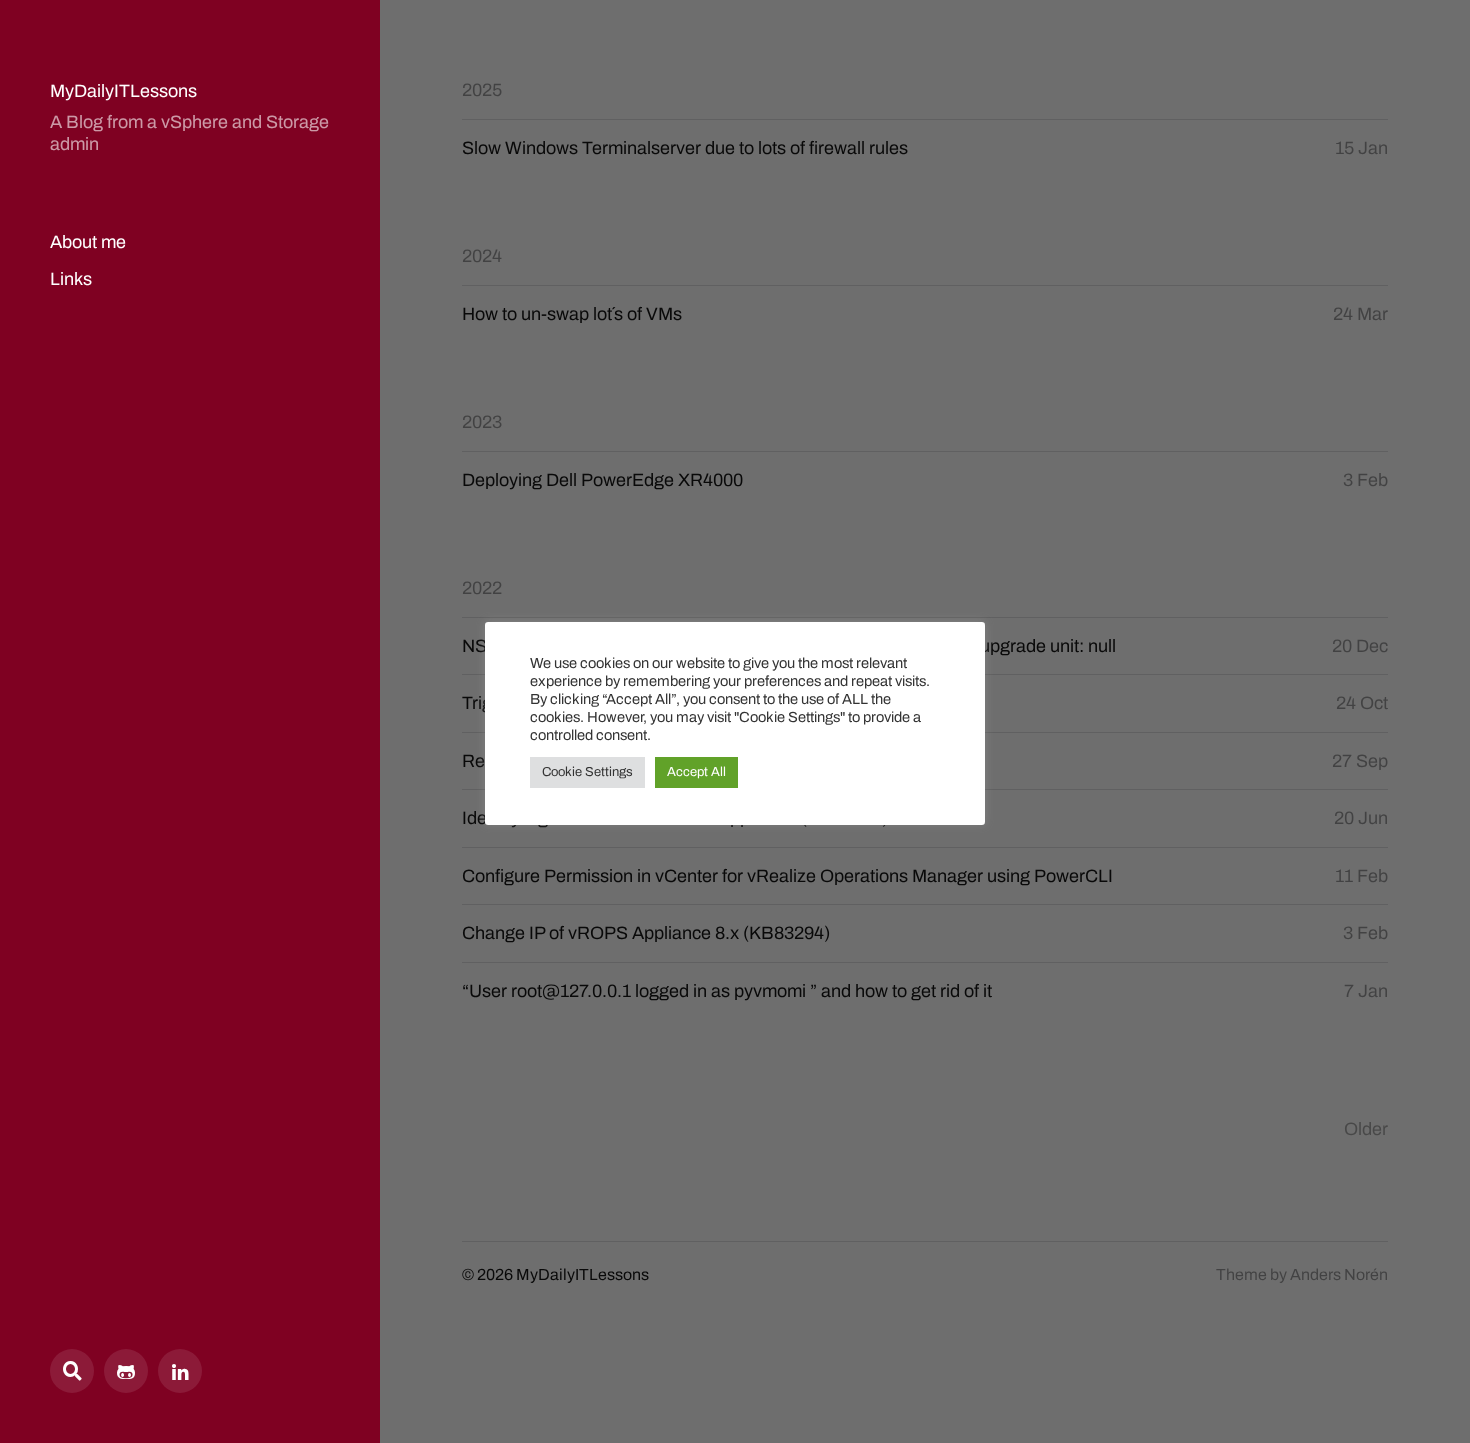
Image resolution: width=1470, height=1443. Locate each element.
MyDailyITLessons (123, 91)
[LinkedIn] (180, 1371)
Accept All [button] (696, 772)
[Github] (126, 1371)
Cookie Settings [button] (587, 772)
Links (71, 279)
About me (88, 242)
